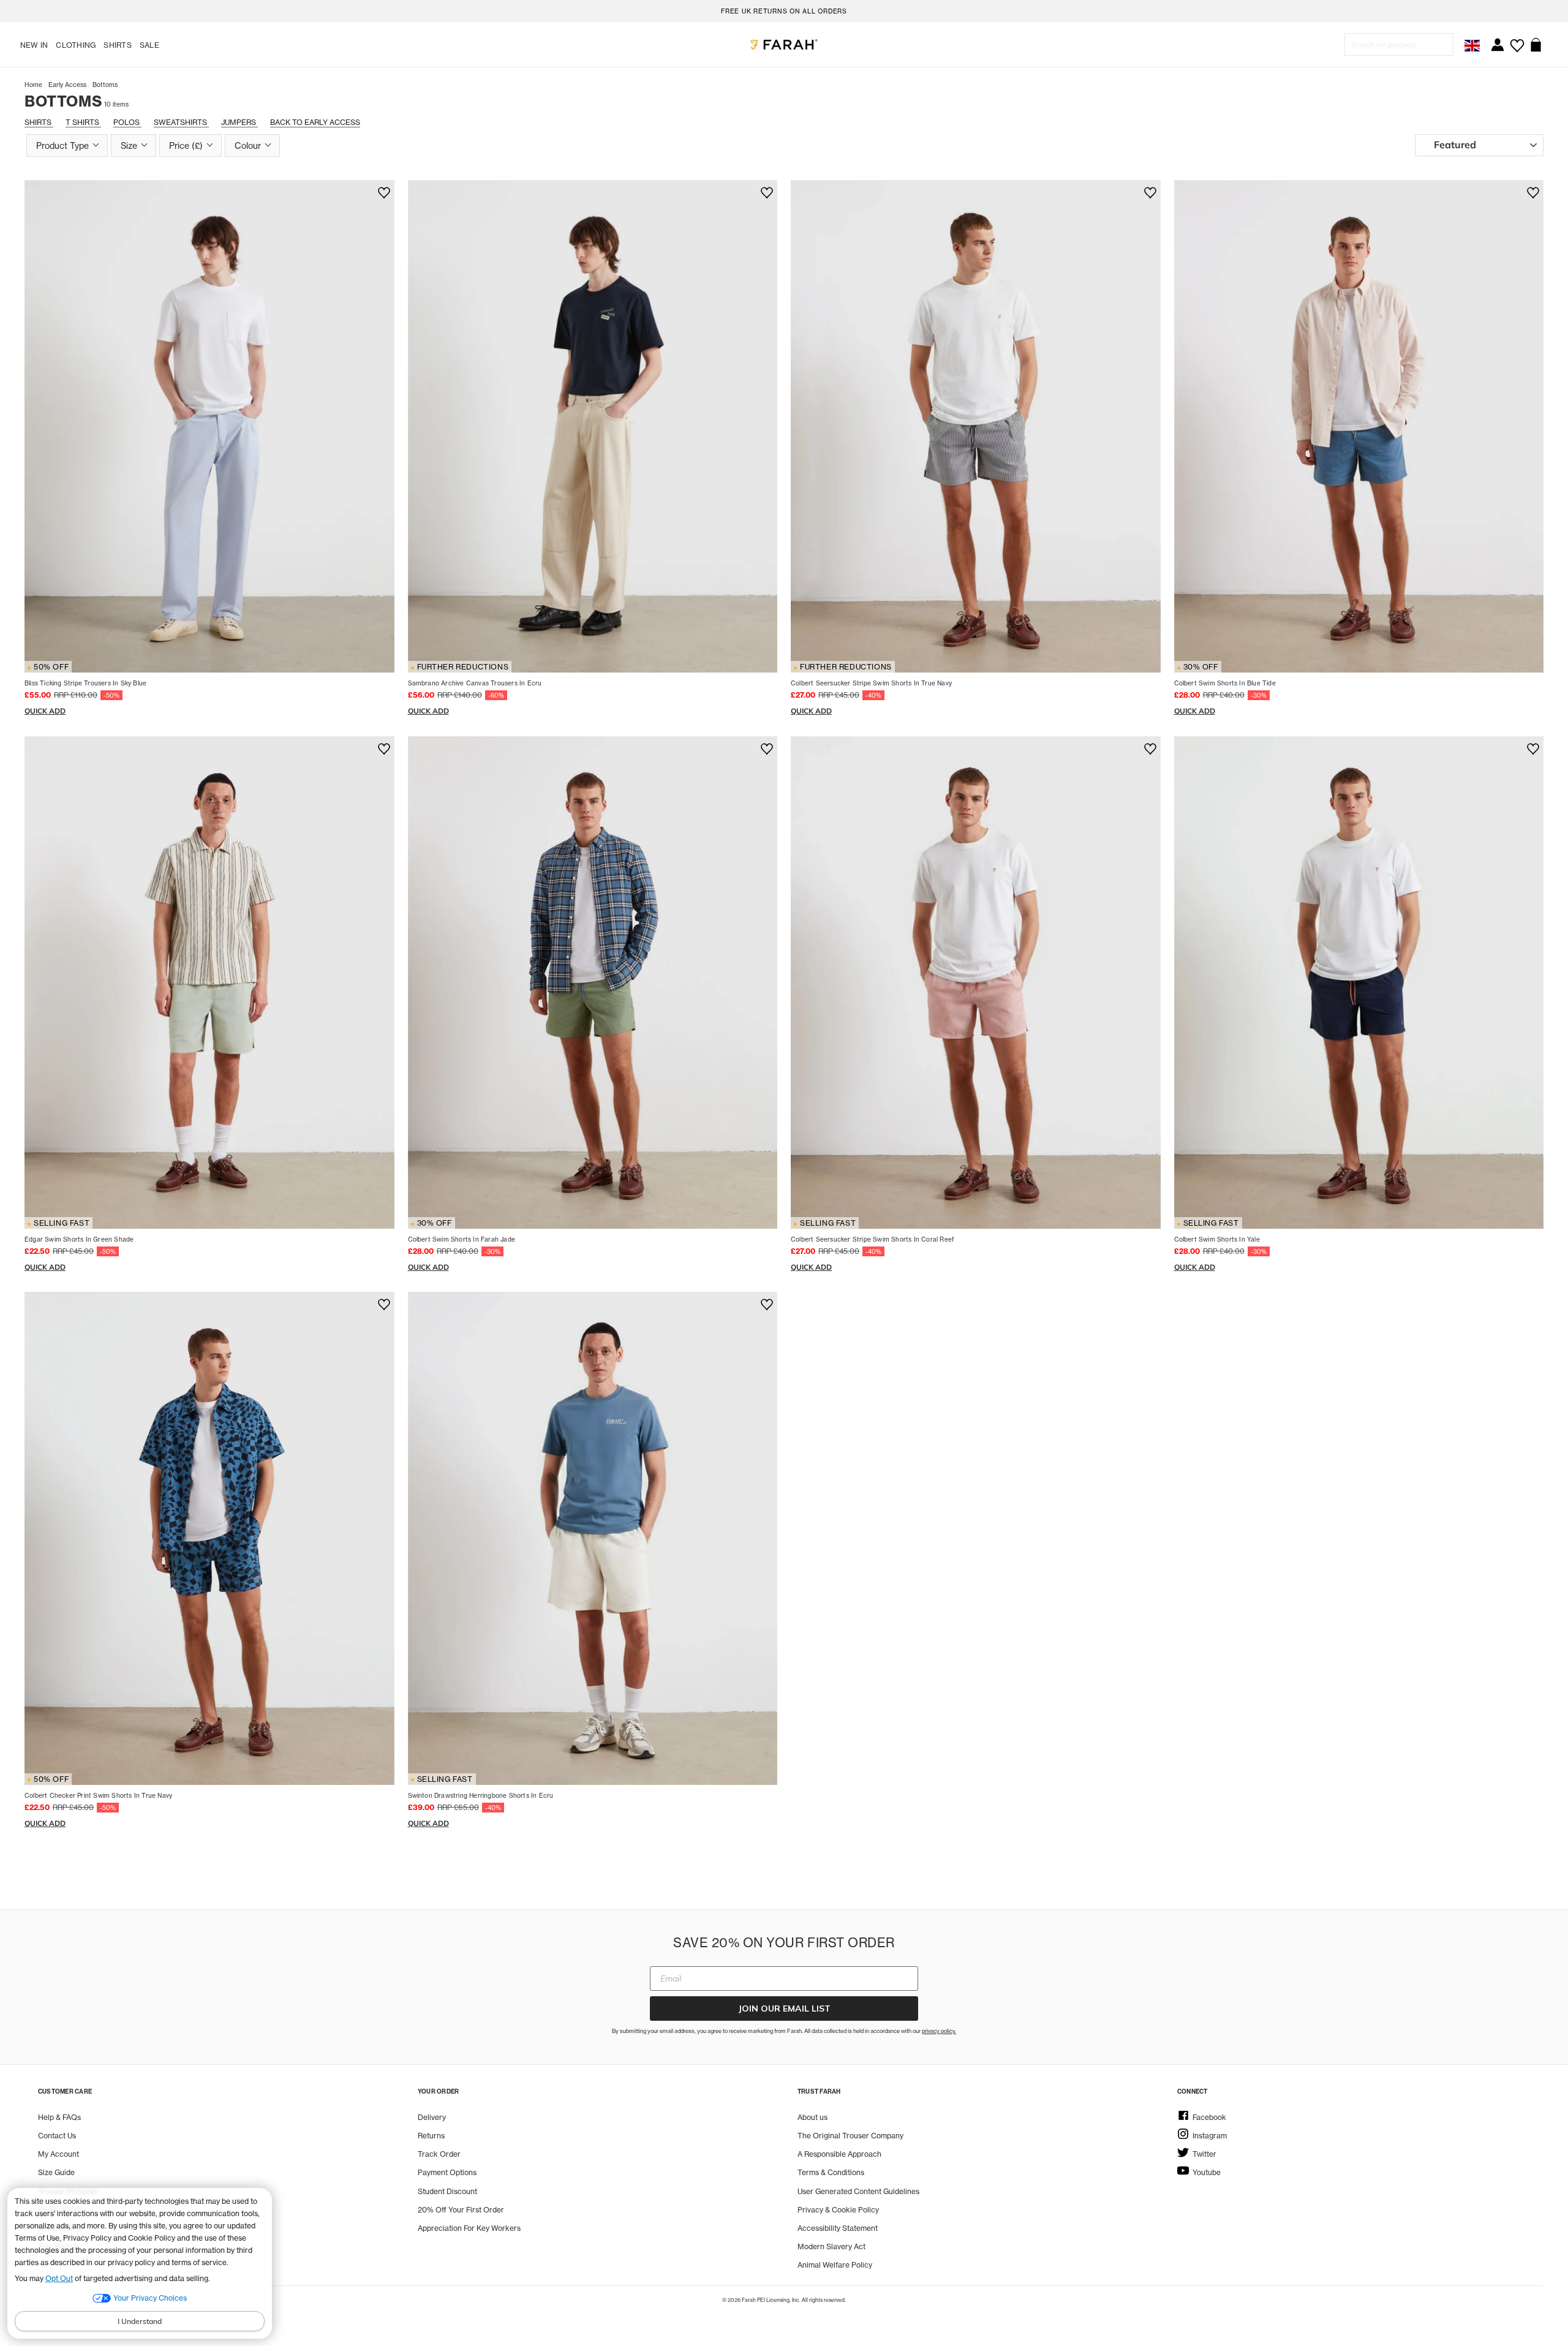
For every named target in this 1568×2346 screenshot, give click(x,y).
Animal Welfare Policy (835, 2265)
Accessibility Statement (838, 2228)
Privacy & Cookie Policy (838, 2210)
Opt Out (59, 2278)
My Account (58, 2154)
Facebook (1209, 2117)
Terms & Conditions (831, 2172)
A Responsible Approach (839, 2154)
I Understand (140, 2321)
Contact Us (57, 2136)
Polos (127, 122)
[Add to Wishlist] (382, 193)
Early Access (67, 85)
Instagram (1210, 2136)
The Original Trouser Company (850, 2136)
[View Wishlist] (1517, 41)
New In (34, 45)
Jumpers (239, 122)
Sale (149, 45)
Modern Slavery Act (831, 2246)
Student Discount (447, 2191)
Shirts (117, 45)
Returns (431, 2136)
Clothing (76, 45)
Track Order (439, 2154)
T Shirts (83, 122)
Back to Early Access (315, 122)
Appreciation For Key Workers (469, 2228)
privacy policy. (939, 2031)
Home (33, 85)
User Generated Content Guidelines (858, 2191)
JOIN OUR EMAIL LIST (784, 2008)
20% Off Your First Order (461, 2210)
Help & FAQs (59, 2117)
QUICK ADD (45, 711)
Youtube (1207, 2172)
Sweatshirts (181, 122)
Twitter (1204, 2154)
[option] (784, 11)
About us (812, 2117)
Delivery (432, 2117)
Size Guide (56, 2172)
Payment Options (447, 2172)
